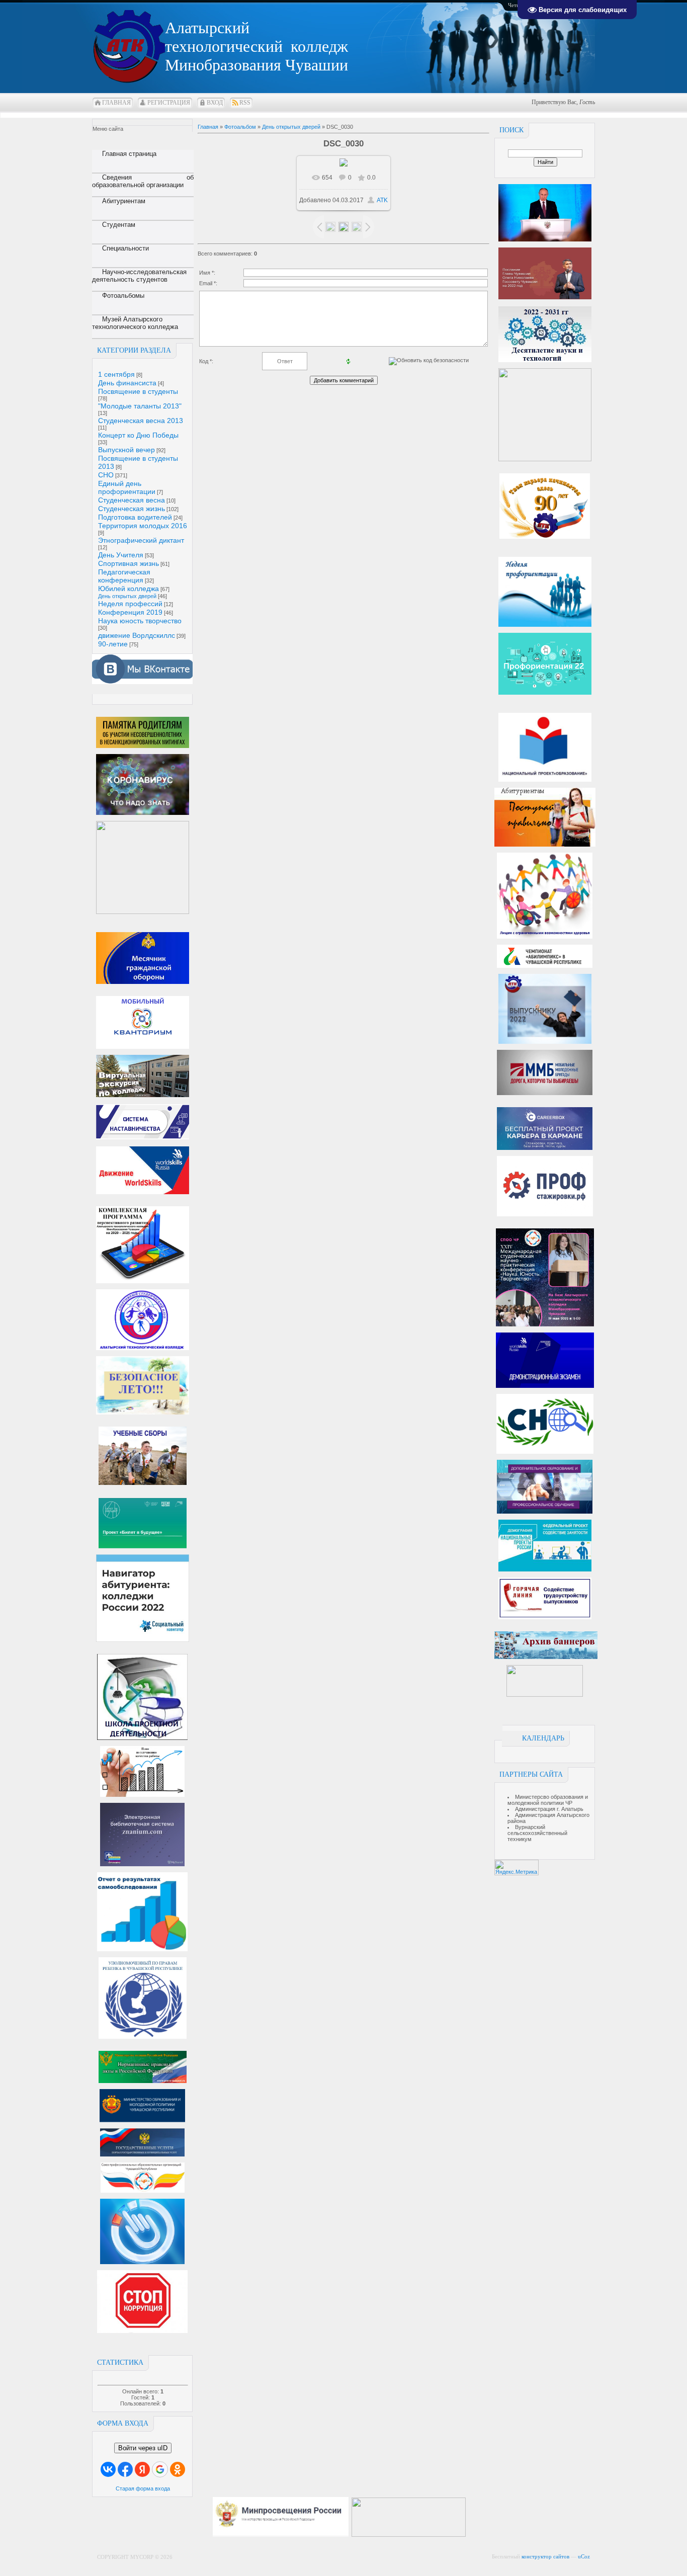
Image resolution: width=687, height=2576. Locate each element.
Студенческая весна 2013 (141, 421)
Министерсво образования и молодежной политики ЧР (548, 1800)
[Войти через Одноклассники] (178, 2469)
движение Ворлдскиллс (137, 635)
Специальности (125, 248)
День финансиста (127, 383)
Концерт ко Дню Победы (138, 435)
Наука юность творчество (140, 621)
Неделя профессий (130, 604)
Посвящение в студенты (138, 391)
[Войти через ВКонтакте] (108, 2469)
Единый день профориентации (127, 487)
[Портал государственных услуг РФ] (142, 2154)
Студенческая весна (132, 500)
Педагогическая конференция (124, 576)
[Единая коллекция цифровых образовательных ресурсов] (473, 2535)
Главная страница (129, 154)
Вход (215, 103)
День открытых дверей (127, 596)
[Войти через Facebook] (125, 2469)
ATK (382, 200)
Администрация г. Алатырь (549, 1809)
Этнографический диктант (141, 540)
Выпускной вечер (126, 450)
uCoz (584, 2556)
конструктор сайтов (545, 2556)
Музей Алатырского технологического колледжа (135, 323)
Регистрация (169, 103)
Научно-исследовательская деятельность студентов (139, 276)
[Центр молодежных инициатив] (545, 1695)
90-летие (113, 644)
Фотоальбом (240, 127)
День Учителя (121, 555)
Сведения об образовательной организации (143, 181)
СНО (106, 475)
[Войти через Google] (160, 2469)
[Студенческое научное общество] (545, 1452)
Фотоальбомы (123, 296)
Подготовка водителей (135, 517)
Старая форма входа (143, 2488)
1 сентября (116, 374)
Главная (116, 103)
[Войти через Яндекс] (142, 2469)
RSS (245, 103)
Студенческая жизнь (132, 509)
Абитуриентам (124, 201)
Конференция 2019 (130, 612)
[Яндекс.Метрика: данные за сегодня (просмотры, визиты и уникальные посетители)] (517, 1867)
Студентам (119, 225)
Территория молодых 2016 (143, 526)
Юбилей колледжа (128, 589)
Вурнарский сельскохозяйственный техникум (537, 1833)
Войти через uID (143, 2448)
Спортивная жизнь (128, 563)
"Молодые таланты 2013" (140, 406)
